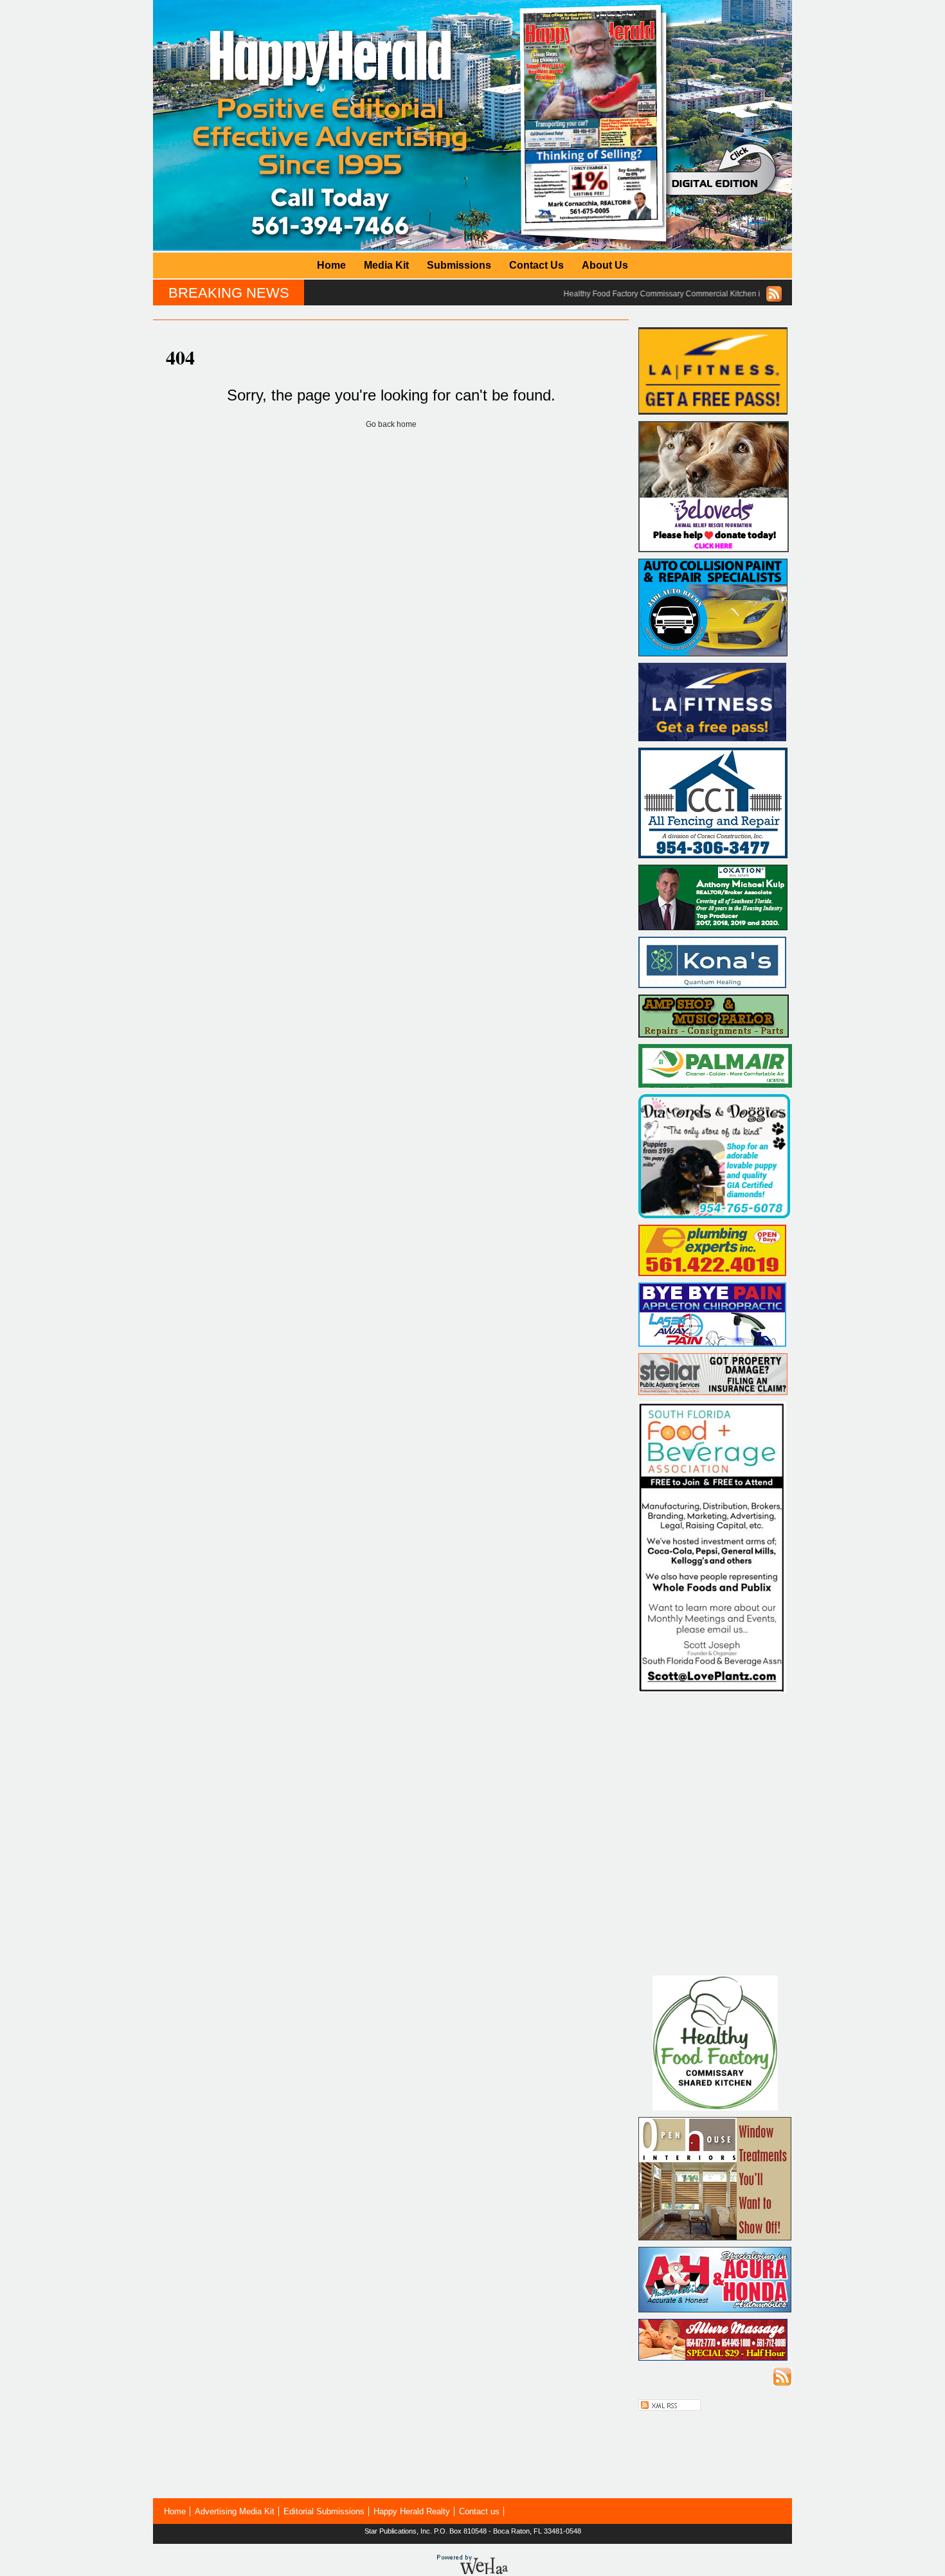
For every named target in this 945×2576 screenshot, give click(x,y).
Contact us (479, 2511)
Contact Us (536, 265)
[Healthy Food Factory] (715, 2108)
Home (331, 265)
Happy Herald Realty (412, 2511)
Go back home (391, 424)
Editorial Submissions (324, 2511)
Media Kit (386, 265)
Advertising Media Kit (235, 2511)
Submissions (459, 265)
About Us (605, 265)
